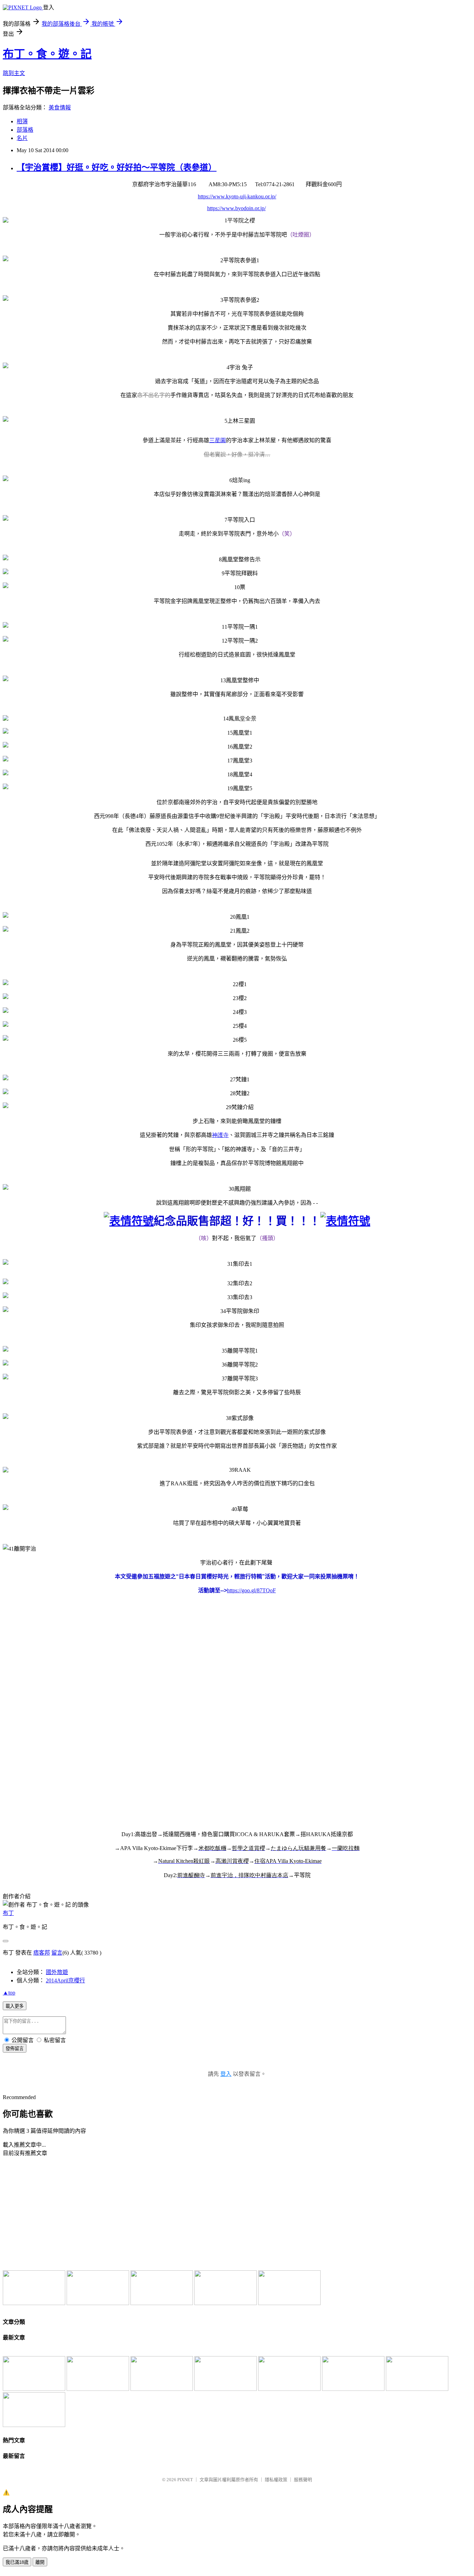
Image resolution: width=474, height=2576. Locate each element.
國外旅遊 (57, 1972)
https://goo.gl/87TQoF (251, 1590)
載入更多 (15, 2006)
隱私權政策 (276, 2480)
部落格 (25, 130)
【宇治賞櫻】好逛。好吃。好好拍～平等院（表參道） (117, 167)
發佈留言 (15, 2049)
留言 (57, 1953)
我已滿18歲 (17, 2562)
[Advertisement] (60, 2213)
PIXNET (185, 2480)
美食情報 (60, 108)
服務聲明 (303, 2480)
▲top (9, 1993)
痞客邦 (42, 1953)
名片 (22, 138)
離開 (40, 2562)
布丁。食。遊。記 (47, 54)
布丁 (8, 1913)
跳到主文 (14, 73)
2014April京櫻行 (65, 1980)
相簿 (22, 121)
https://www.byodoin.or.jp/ (236, 208)
